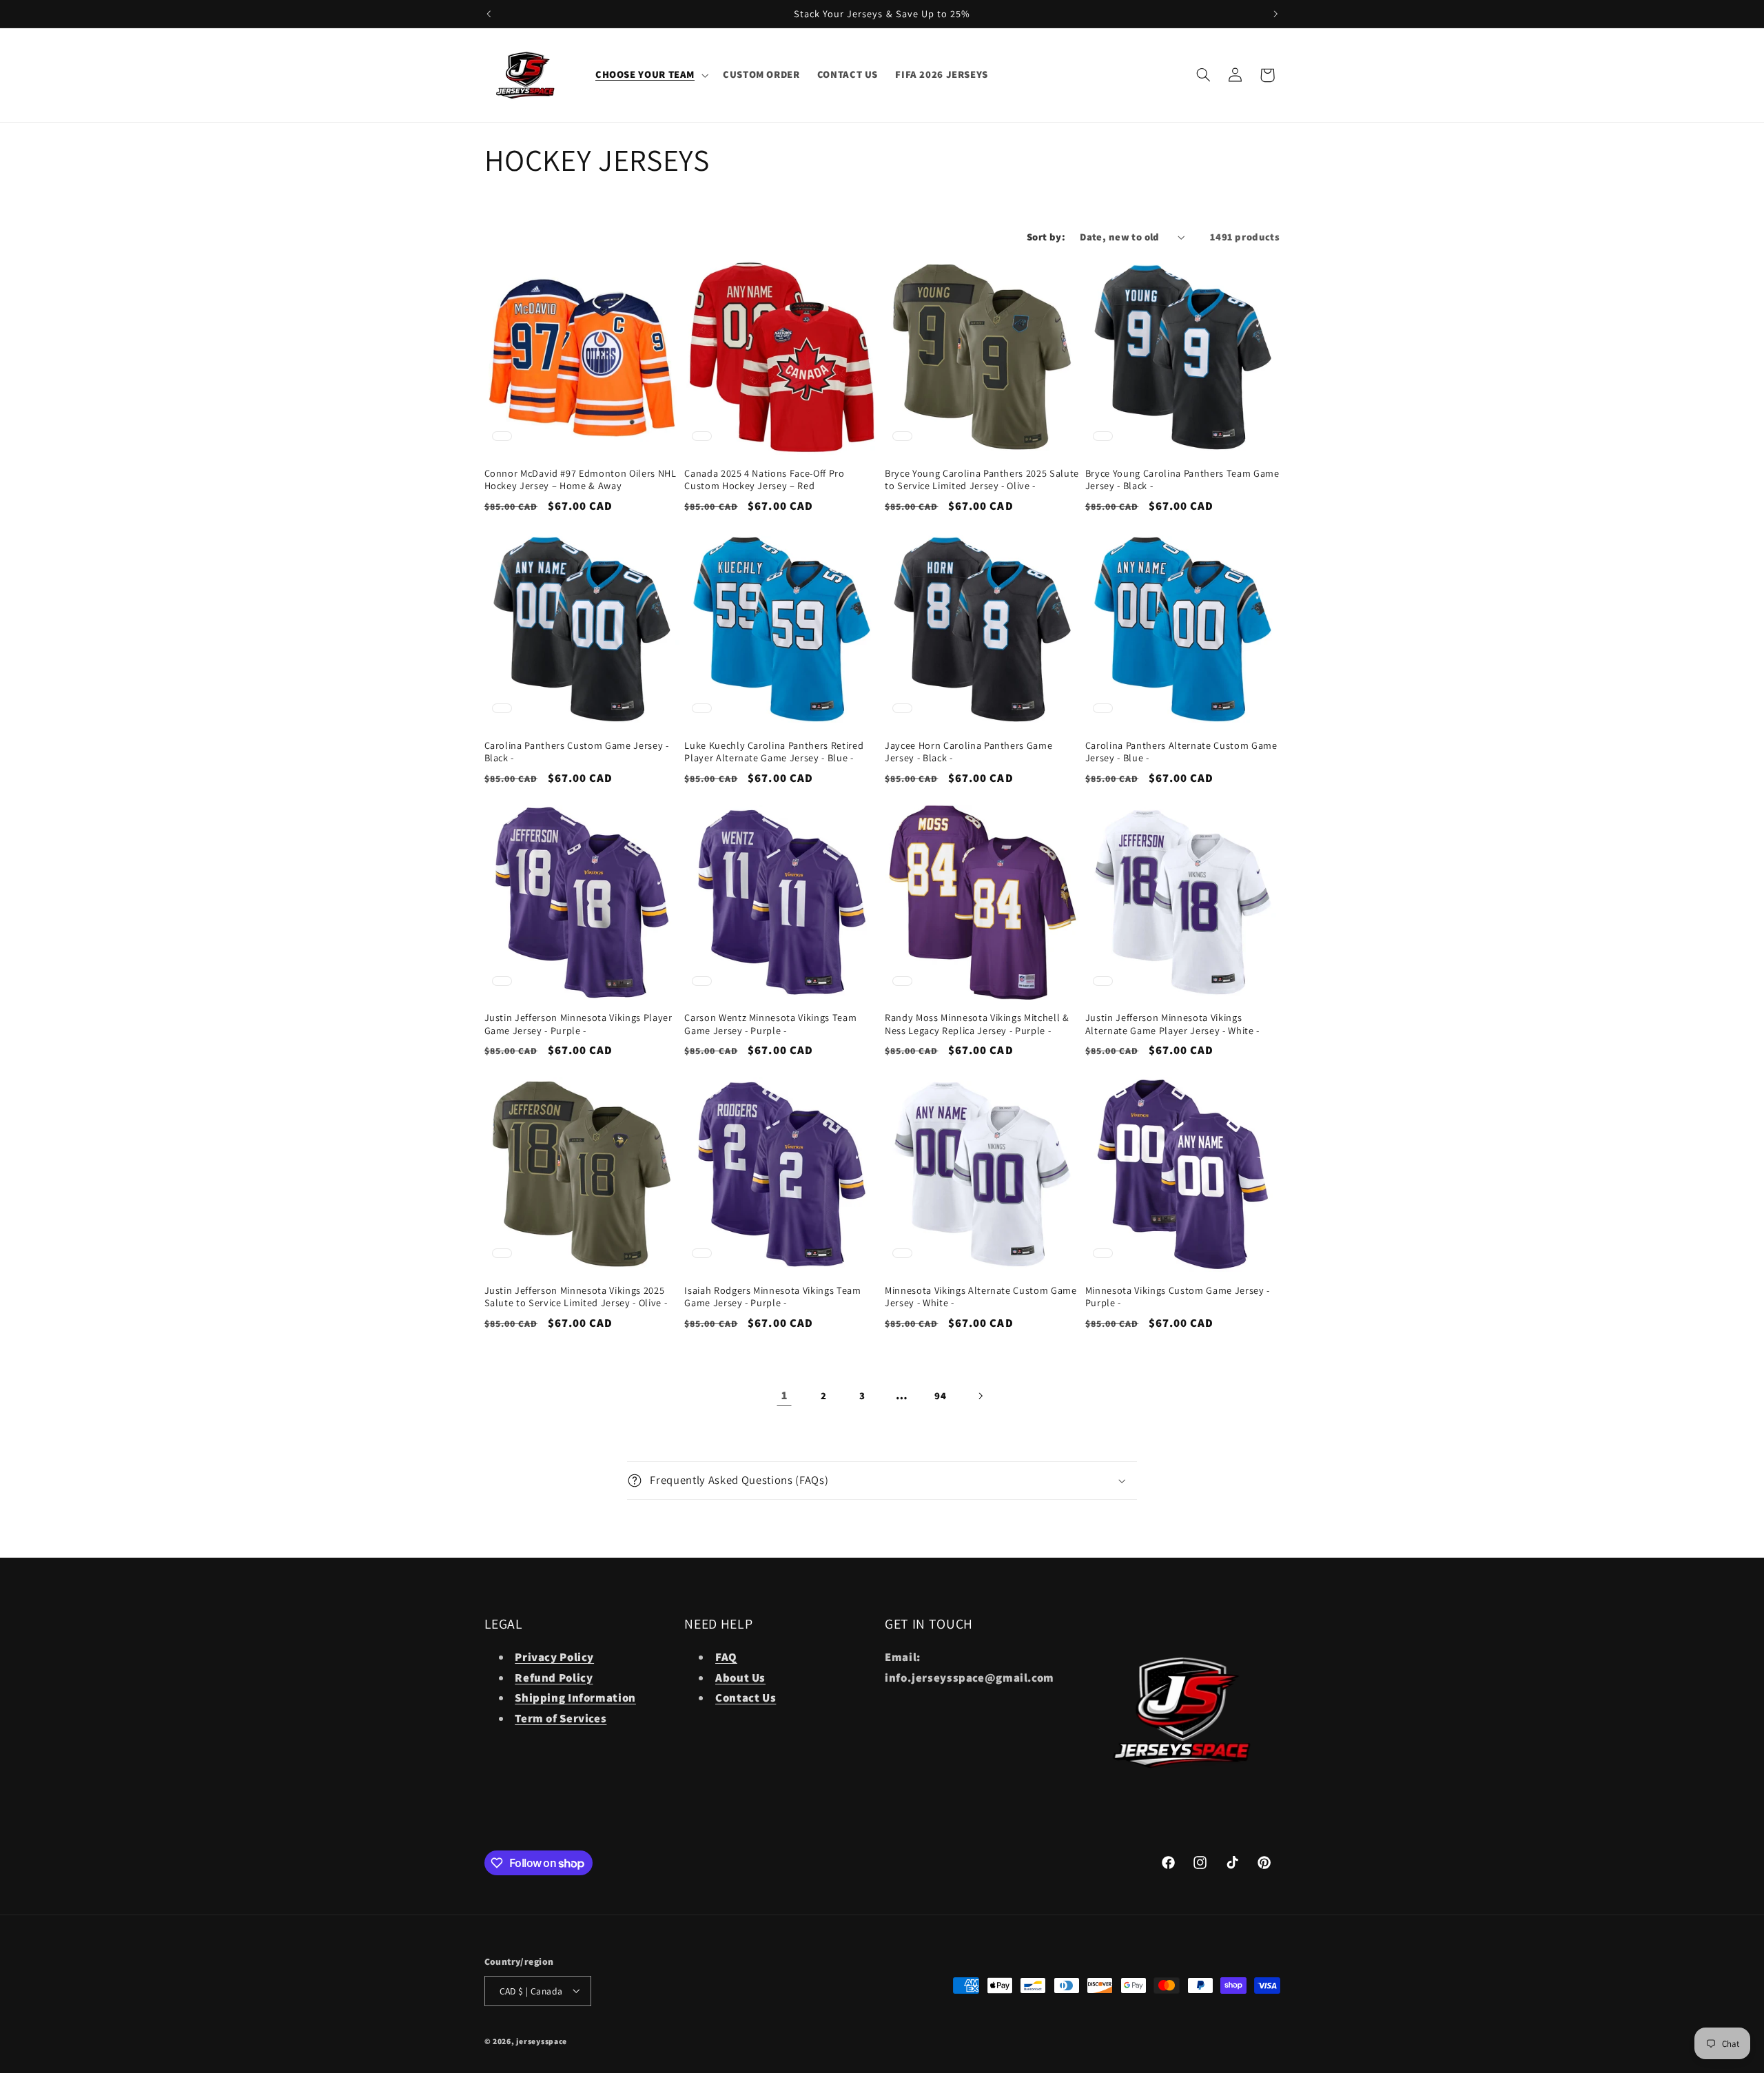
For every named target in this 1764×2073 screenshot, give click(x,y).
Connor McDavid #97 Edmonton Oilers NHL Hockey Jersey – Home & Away (581, 479)
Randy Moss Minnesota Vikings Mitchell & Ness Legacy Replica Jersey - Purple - (977, 1024)
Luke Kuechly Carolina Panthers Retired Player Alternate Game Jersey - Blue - (774, 752)
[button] (650, 75)
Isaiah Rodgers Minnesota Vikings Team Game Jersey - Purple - (772, 1297)
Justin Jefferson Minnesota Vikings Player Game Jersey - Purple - (578, 1024)
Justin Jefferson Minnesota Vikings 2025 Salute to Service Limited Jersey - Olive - (576, 1297)
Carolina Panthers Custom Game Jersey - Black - (577, 752)
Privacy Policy (554, 1657)
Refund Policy (554, 1678)
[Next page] (980, 1396)
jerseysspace (542, 2040)
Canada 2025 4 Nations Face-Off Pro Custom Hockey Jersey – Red (764, 479)
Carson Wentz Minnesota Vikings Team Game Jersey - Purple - (770, 1024)
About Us (740, 1678)
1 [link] (784, 1395)
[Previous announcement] (489, 14)
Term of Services (561, 1718)
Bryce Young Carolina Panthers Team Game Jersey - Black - (1182, 479)
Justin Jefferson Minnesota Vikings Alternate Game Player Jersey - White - (1172, 1024)
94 (940, 1395)
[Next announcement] (1275, 14)
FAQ (726, 1657)
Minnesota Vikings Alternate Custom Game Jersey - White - (981, 1297)
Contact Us (746, 1698)
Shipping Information (575, 1698)
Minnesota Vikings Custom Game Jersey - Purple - (1178, 1297)
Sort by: (1046, 237)
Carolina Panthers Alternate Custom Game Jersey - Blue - (1181, 752)
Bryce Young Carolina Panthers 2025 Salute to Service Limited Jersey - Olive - (982, 479)
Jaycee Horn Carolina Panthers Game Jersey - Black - (968, 752)
